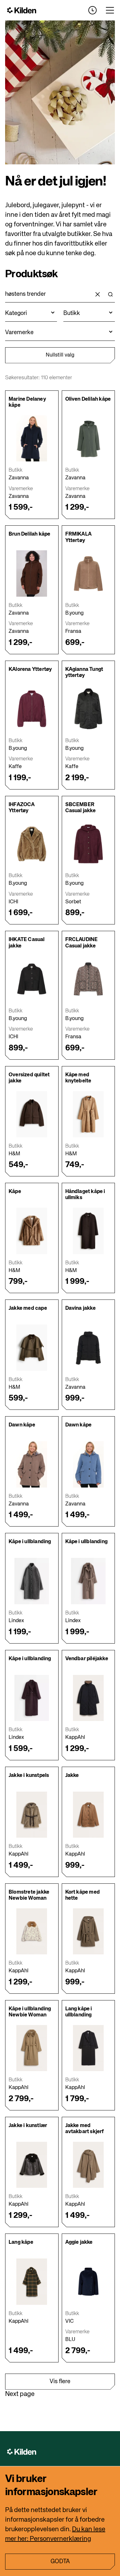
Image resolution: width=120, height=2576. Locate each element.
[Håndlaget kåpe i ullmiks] (88, 1231)
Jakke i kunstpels (29, 1776)
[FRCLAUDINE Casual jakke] (88, 979)
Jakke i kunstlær (28, 2126)
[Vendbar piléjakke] (88, 1698)
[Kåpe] (32, 1231)
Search (110, 295)
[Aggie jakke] (88, 2282)
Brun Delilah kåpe (29, 534)
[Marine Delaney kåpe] (32, 439)
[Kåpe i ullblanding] (32, 1581)
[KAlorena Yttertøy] (32, 709)
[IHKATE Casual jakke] (32, 979)
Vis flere (60, 2382)
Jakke (72, 1776)
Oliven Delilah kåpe (88, 399)
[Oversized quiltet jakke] (32, 1114)
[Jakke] (88, 1815)
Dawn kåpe (22, 1425)
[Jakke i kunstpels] (32, 1815)
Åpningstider (92, 10)
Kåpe (15, 1192)
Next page (20, 2394)
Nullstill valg (60, 355)
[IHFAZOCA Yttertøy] (32, 844)
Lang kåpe (21, 2242)
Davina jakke (80, 1308)
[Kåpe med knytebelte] (88, 1114)
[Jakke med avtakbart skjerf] (88, 2165)
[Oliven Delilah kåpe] (88, 439)
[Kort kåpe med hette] (88, 1932)
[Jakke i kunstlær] (32, 2165)
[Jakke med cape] (32, 1348)
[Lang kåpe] (32, 2282)
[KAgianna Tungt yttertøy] (88, 709)
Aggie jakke (79, 2242)
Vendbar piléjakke (87, 1659)
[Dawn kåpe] (32, 1464)
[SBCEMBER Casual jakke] (88, 844)
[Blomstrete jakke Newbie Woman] (32, 1932)
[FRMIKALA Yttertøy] (88, 573)
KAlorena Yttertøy (30, 670)
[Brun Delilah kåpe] (32, 573)
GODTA (60, 2562)
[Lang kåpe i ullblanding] (88, 2048)
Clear (98, 295)
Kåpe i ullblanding (30, 1542)
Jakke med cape (28, 1308)
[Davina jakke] (88, 1348)
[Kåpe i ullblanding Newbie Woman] (32, 2048)
